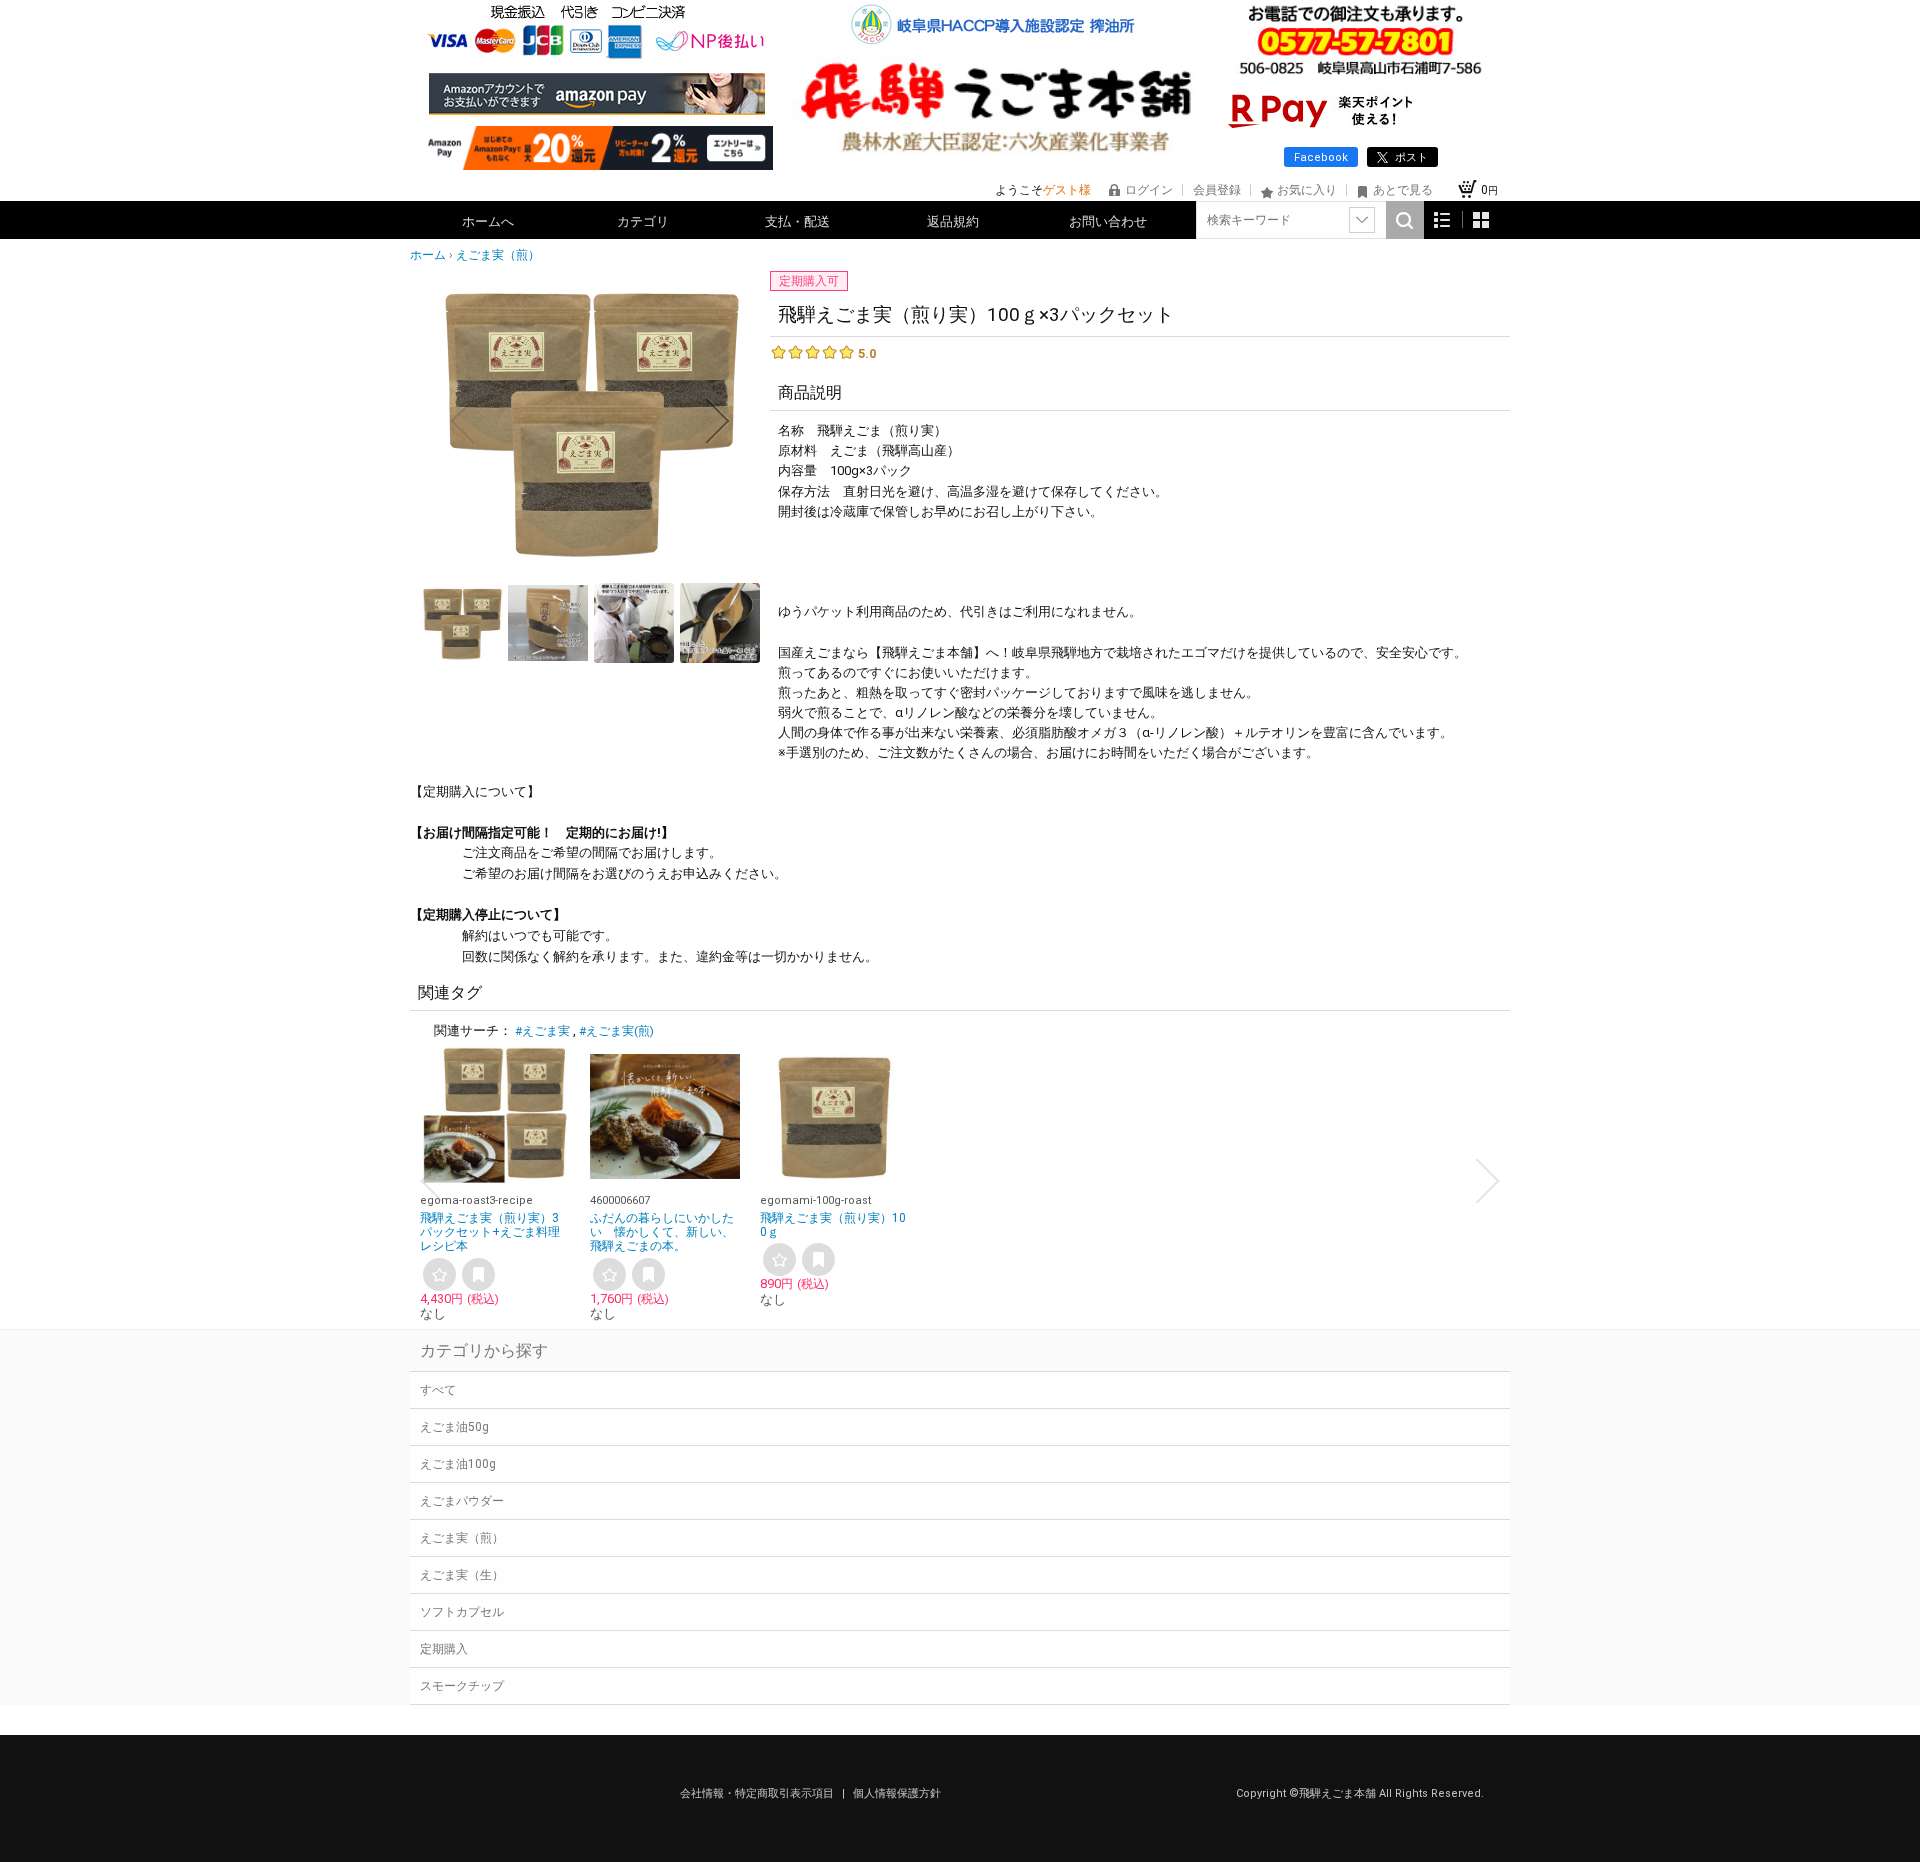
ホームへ (488, 221)
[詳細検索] (1362, 220)
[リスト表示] (1442, 219)
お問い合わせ (1108, 221)
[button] (462, 421)
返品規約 (953, 221)
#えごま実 (542, 1031)
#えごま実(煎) (616, 1031)
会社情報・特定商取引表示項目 (758, 1793)
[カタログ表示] (1481, 219)
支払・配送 (797, 221)
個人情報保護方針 (897, 1793)
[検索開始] (1405, 220)
